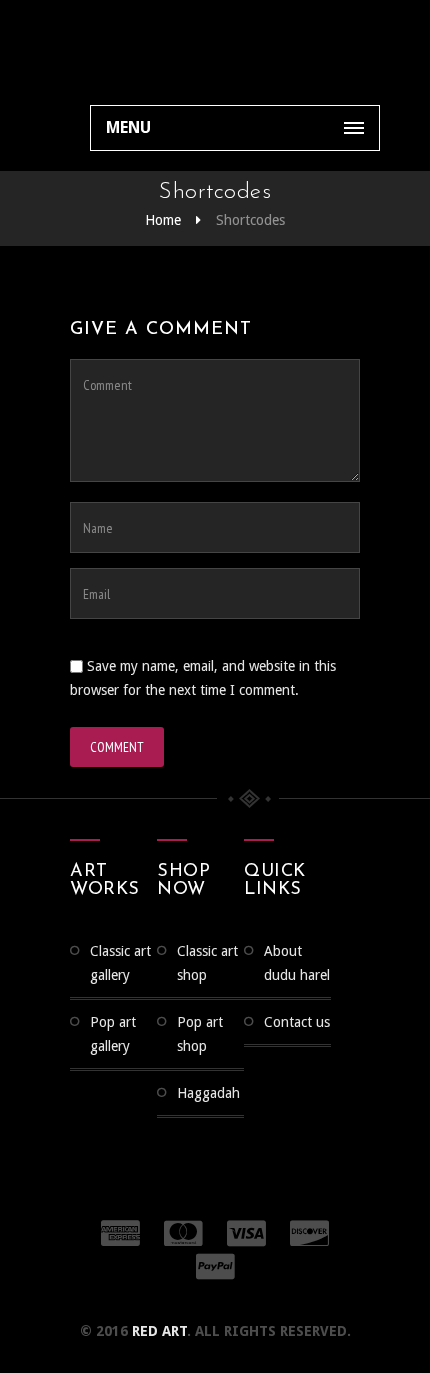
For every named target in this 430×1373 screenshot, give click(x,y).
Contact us (297, 1022)
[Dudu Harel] (118, 50)
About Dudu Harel (297, 963)
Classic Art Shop (207, 963)
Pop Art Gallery (113, 1034)
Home (163, 220)
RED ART (159, 1331)
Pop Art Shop (200, 1034)
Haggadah (208, 1093)
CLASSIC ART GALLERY (120, 963)
